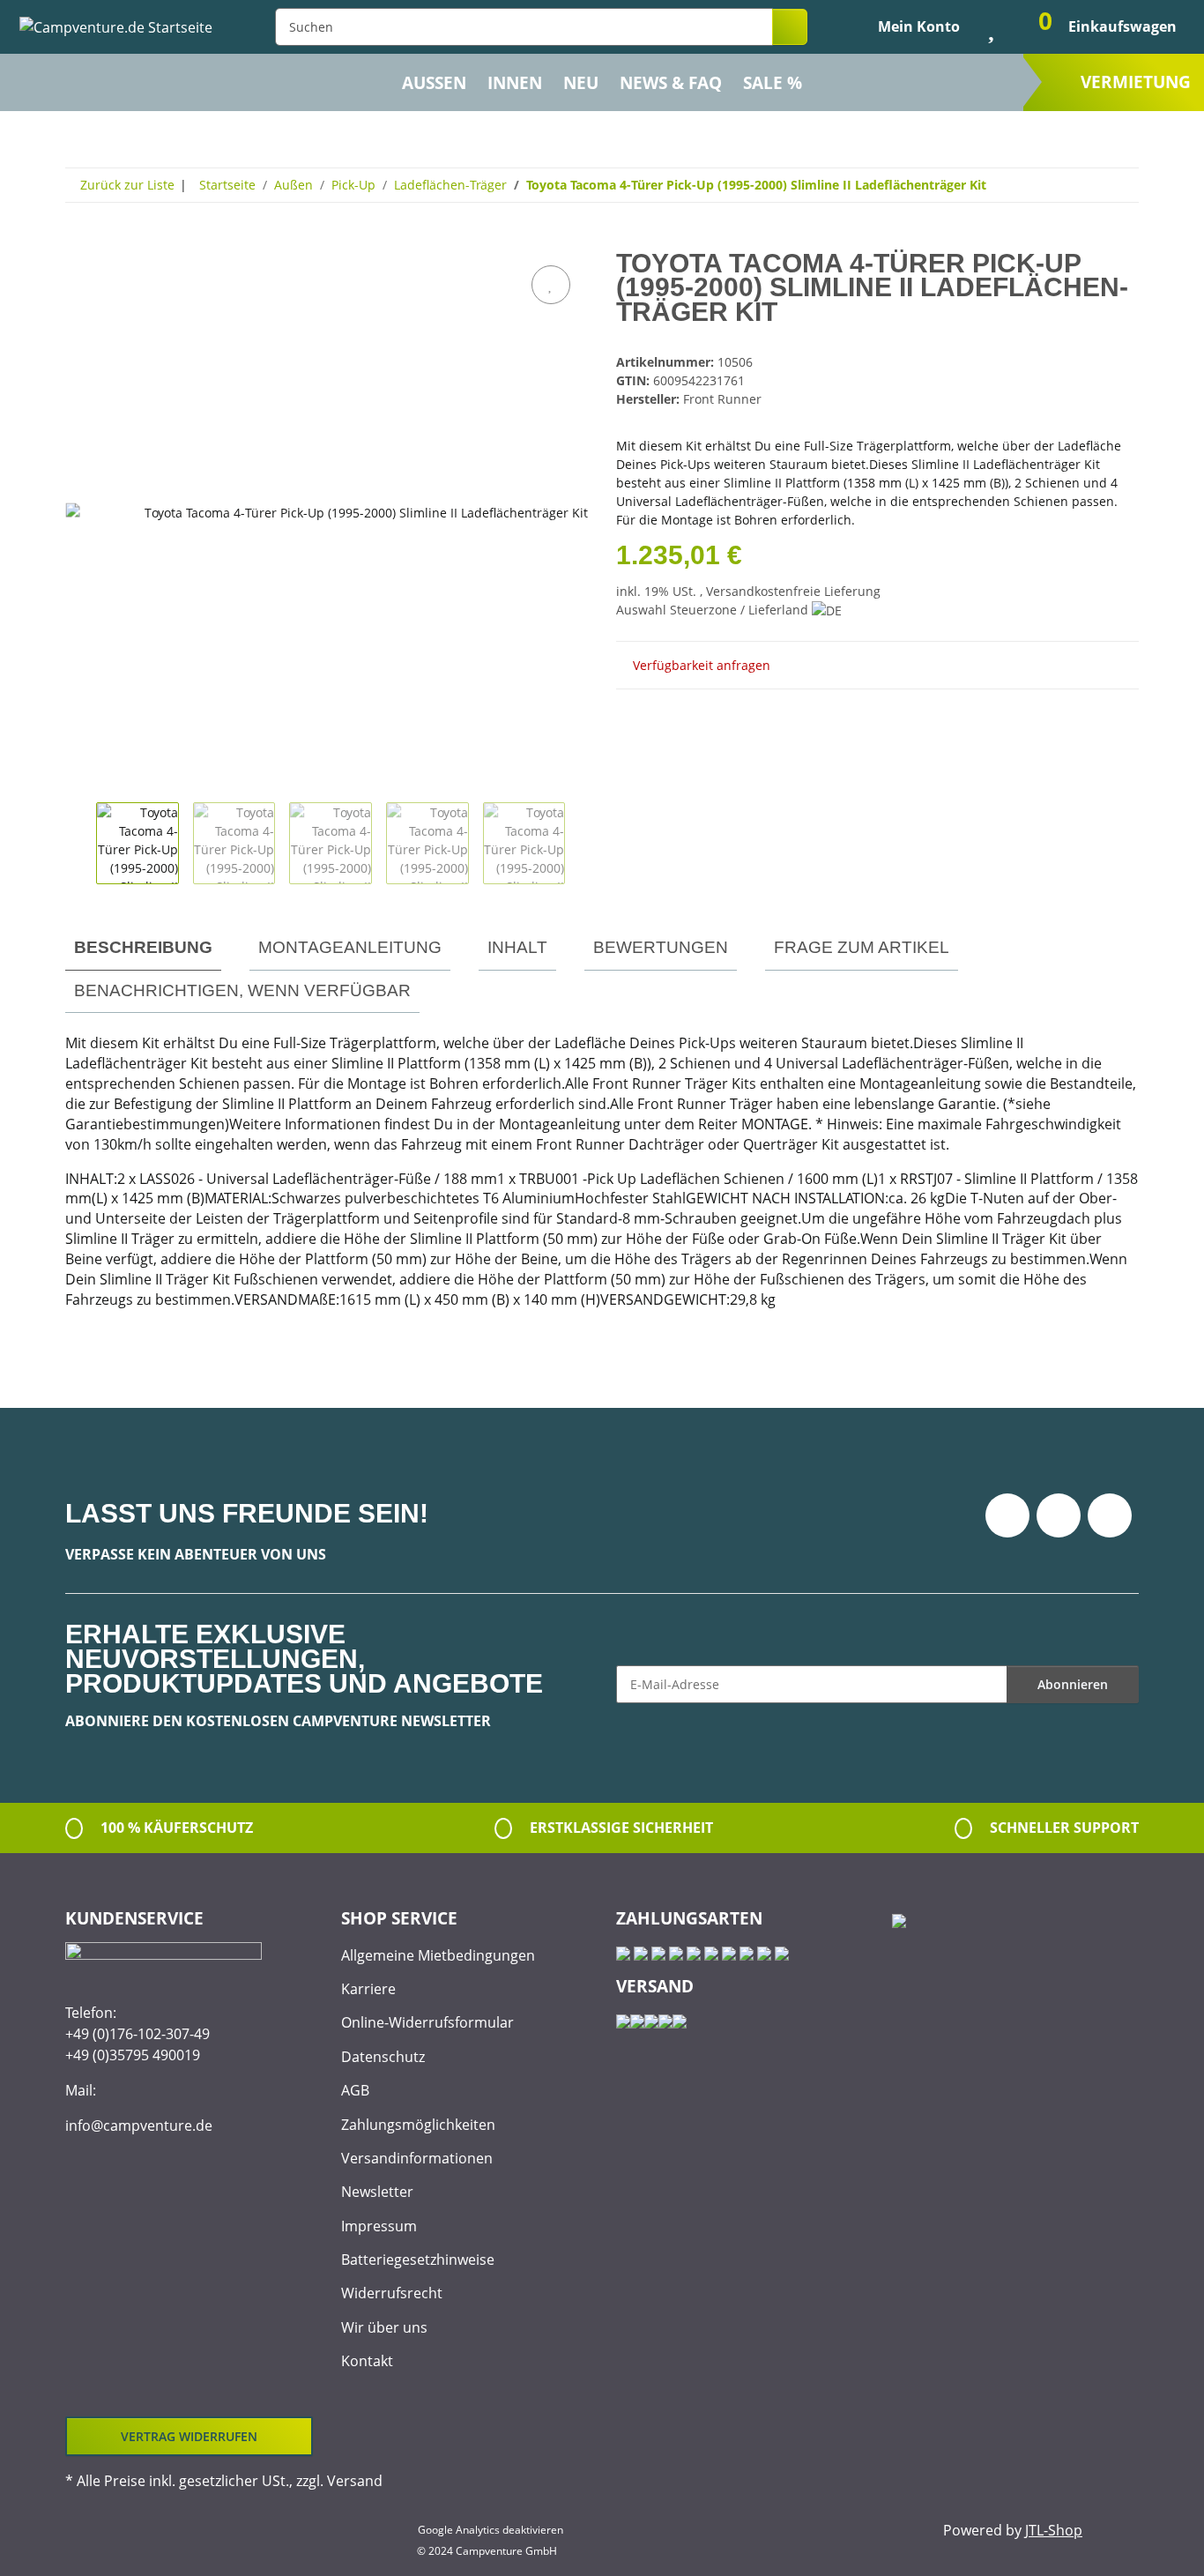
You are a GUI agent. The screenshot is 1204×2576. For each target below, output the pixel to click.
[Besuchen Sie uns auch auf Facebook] (1007, 1515)
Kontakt (367, 2361)
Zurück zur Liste (127, 185)
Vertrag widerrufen (189, 2436)
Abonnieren (1073, 1684)
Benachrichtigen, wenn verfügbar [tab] (242, 990)
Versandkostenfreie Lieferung (793, 591)
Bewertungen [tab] (661, 947)
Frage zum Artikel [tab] (862, 947)
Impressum (379, 2226)
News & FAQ (671, 83)
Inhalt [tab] (517, 947)
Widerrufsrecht (392, 2293)
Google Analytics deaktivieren (491, 2530)
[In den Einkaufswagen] (79, 242)
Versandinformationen (417, 2158)
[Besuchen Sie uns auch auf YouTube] (1059, 1515)
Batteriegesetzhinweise (418, 2260)
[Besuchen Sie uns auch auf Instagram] (1110, 1515)
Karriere (368, 1989)
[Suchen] (790, 27)
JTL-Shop (1054, 2530)
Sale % (773, 83)
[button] (904, 26)
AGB (355, 2090)
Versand (355, 2481)
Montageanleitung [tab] (350, 947)
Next (580, 844)
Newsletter (377, 2192)
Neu (581, 83)
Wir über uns (384, 2327)
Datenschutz (383, 2057)
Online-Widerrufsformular (427, 2022)
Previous (81, 844)
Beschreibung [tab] (143, 947)
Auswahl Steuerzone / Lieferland (714, 610)
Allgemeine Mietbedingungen (438, 1955)
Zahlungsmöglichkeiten (418, 2125)
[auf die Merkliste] (551, 285)
